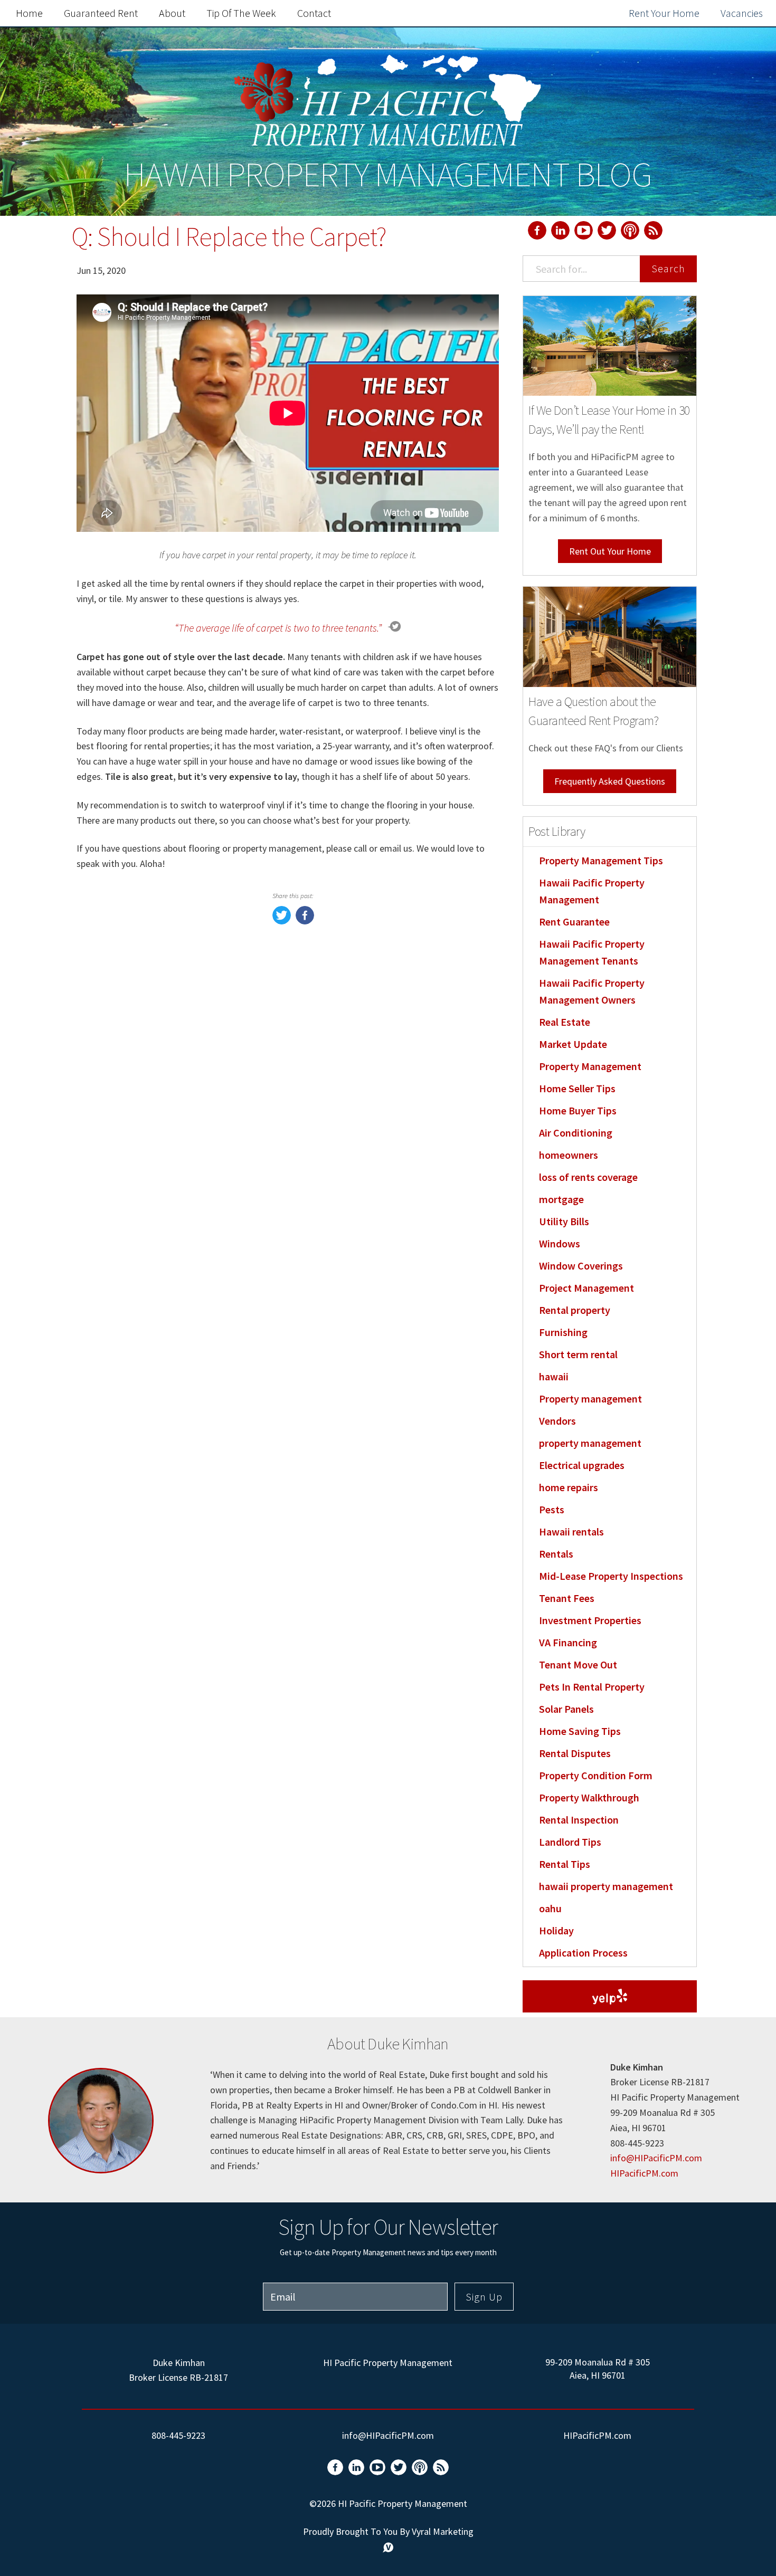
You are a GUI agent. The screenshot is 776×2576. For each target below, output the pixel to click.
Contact (314, 13)
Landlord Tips (570, 1842)
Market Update (573, 1044)
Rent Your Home (664, 13)
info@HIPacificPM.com (656, 2158)
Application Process (583, 1953)
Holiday (556, 1930)
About (172, 13)
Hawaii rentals (571, 1532)
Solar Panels (566, 1709)
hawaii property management (606, 1886)
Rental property (575, 1310)
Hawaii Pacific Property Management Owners (592, 991)
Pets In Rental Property (592, 1687)
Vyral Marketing (443, 2531)
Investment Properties (590, 1620)
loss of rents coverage (588, 1177)
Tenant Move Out (578, 1664)
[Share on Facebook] (305, 921)
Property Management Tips (601, 860)
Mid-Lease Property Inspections (611, 1576)
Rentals (556, 1554)
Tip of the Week (241, 13)
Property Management (590, 1066)
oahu (550, 1908)
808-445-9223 (178, 2435)
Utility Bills (564, 1221)
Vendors (557, 1421)
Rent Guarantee (574, 922)
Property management (590, 1399)
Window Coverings (581, 1266)
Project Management (586, 1288)
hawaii (554, 1376)
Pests (552, 1509)
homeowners (569, 1155)
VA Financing (568, 1642)
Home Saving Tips (580, 1731)
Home (29, 13)
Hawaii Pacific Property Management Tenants (592, 952)
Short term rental (578, 1354)
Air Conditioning (576, 1133)
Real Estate (565, 1022)
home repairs (569, 1487)
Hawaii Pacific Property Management (592, 891)
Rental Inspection (579, 1820)
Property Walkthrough (589, 1797)
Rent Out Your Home (610, 551)
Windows (560, 1243)
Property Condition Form (596, 1775)
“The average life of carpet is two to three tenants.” (278, 628)
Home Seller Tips (577, 1088)
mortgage (561, 1199)
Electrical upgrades (582, 1465)
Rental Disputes (575, 1753)
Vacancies (742, 13)
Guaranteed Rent (101, 13)
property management (590, 1443)
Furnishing (563, 1332)
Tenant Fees (567, 1598)
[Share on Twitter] (282, 921)
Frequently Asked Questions (610, 781)
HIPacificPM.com (644, 2173)
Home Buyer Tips (578, 1110)
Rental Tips (565, 1864)
